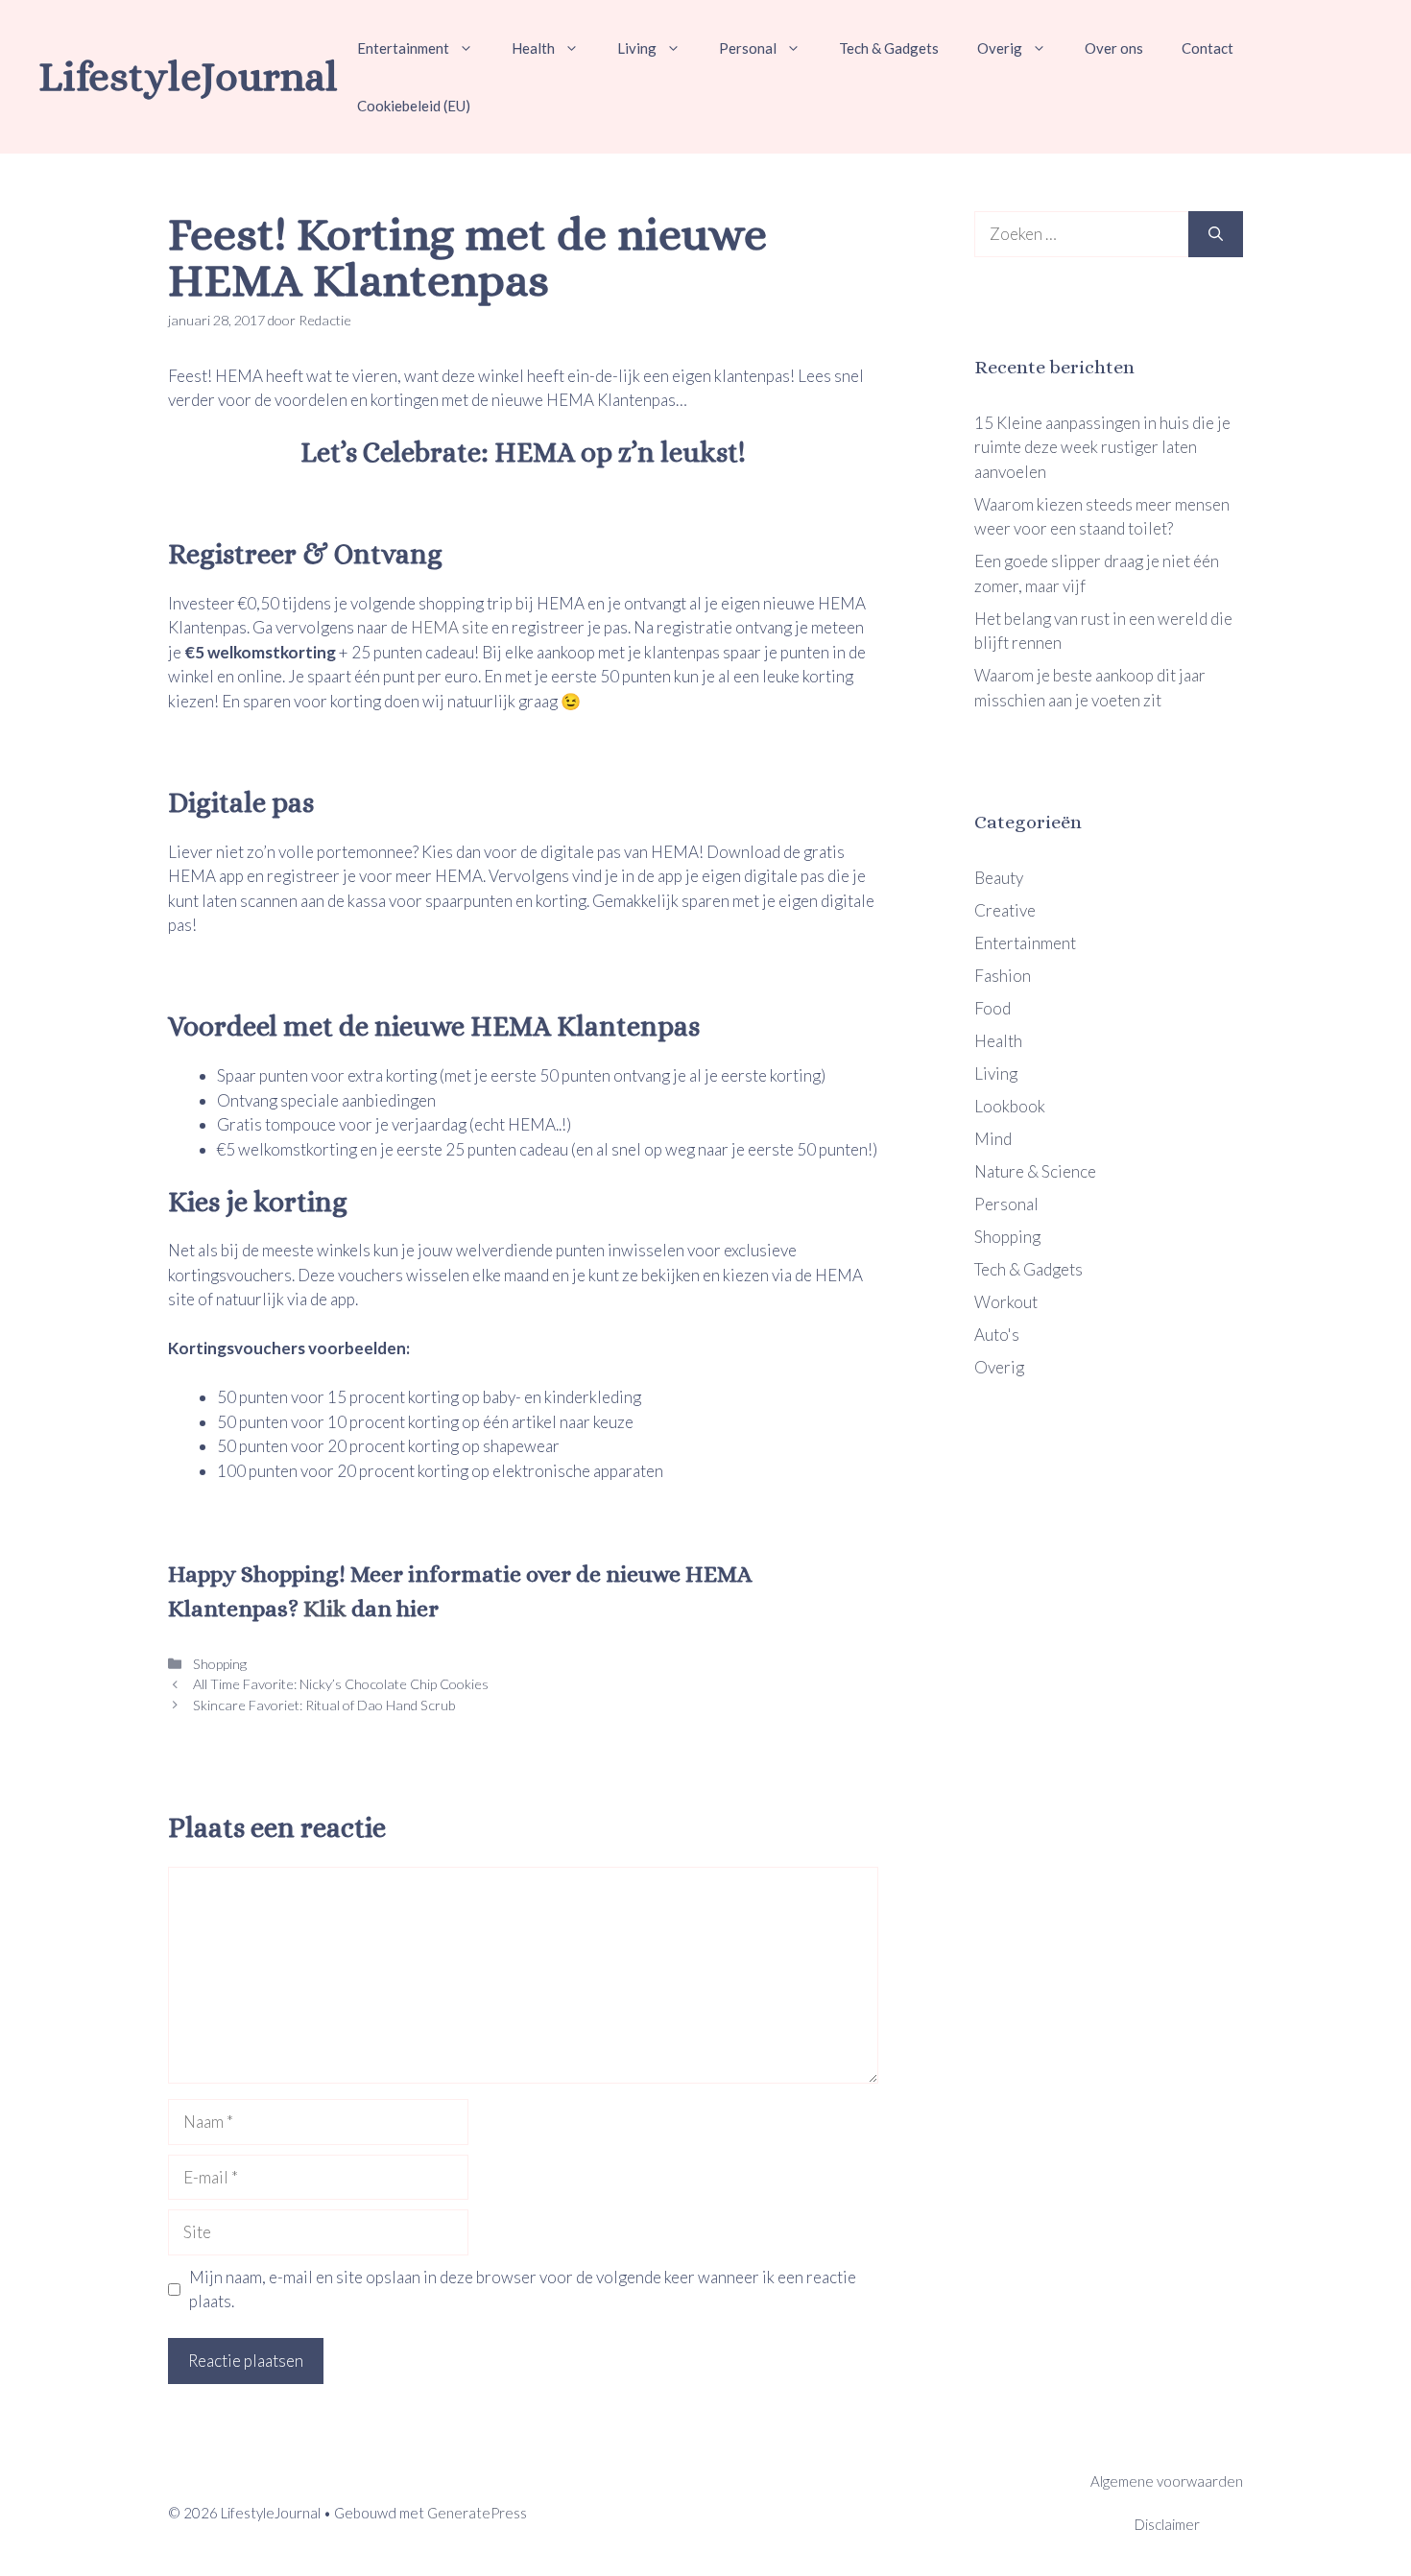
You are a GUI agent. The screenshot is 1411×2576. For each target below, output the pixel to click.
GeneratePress (477, 2513)
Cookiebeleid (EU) (414, 106)
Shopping (218, 1664)
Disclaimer (1167, 2524)
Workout (1006, 1302)
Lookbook (1010, 1106)
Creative (1005, 910)
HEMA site (450, 627)
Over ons (1114, 48)
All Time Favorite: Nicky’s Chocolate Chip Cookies (339, 1684)
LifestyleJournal (188, 76)
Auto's (997, 1335)
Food (992, 1008)
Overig (1000, 48)
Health (533, 48)
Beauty (999, 878)
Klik (323, 1609)
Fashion (1003, 976)
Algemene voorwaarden (1167, 2481)
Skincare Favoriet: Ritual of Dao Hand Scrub (323, 1705)
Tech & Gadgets (889, 48)
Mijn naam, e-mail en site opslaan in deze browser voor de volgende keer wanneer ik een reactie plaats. (523, 2290)
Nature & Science (1035, 1171)
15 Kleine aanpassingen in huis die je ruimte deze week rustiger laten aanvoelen (1102, 447)
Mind (993, 1139)
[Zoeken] (1216, 234)
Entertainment (403, 48)
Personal (748, 48)
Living (637, 48)
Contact (1208, 48)
